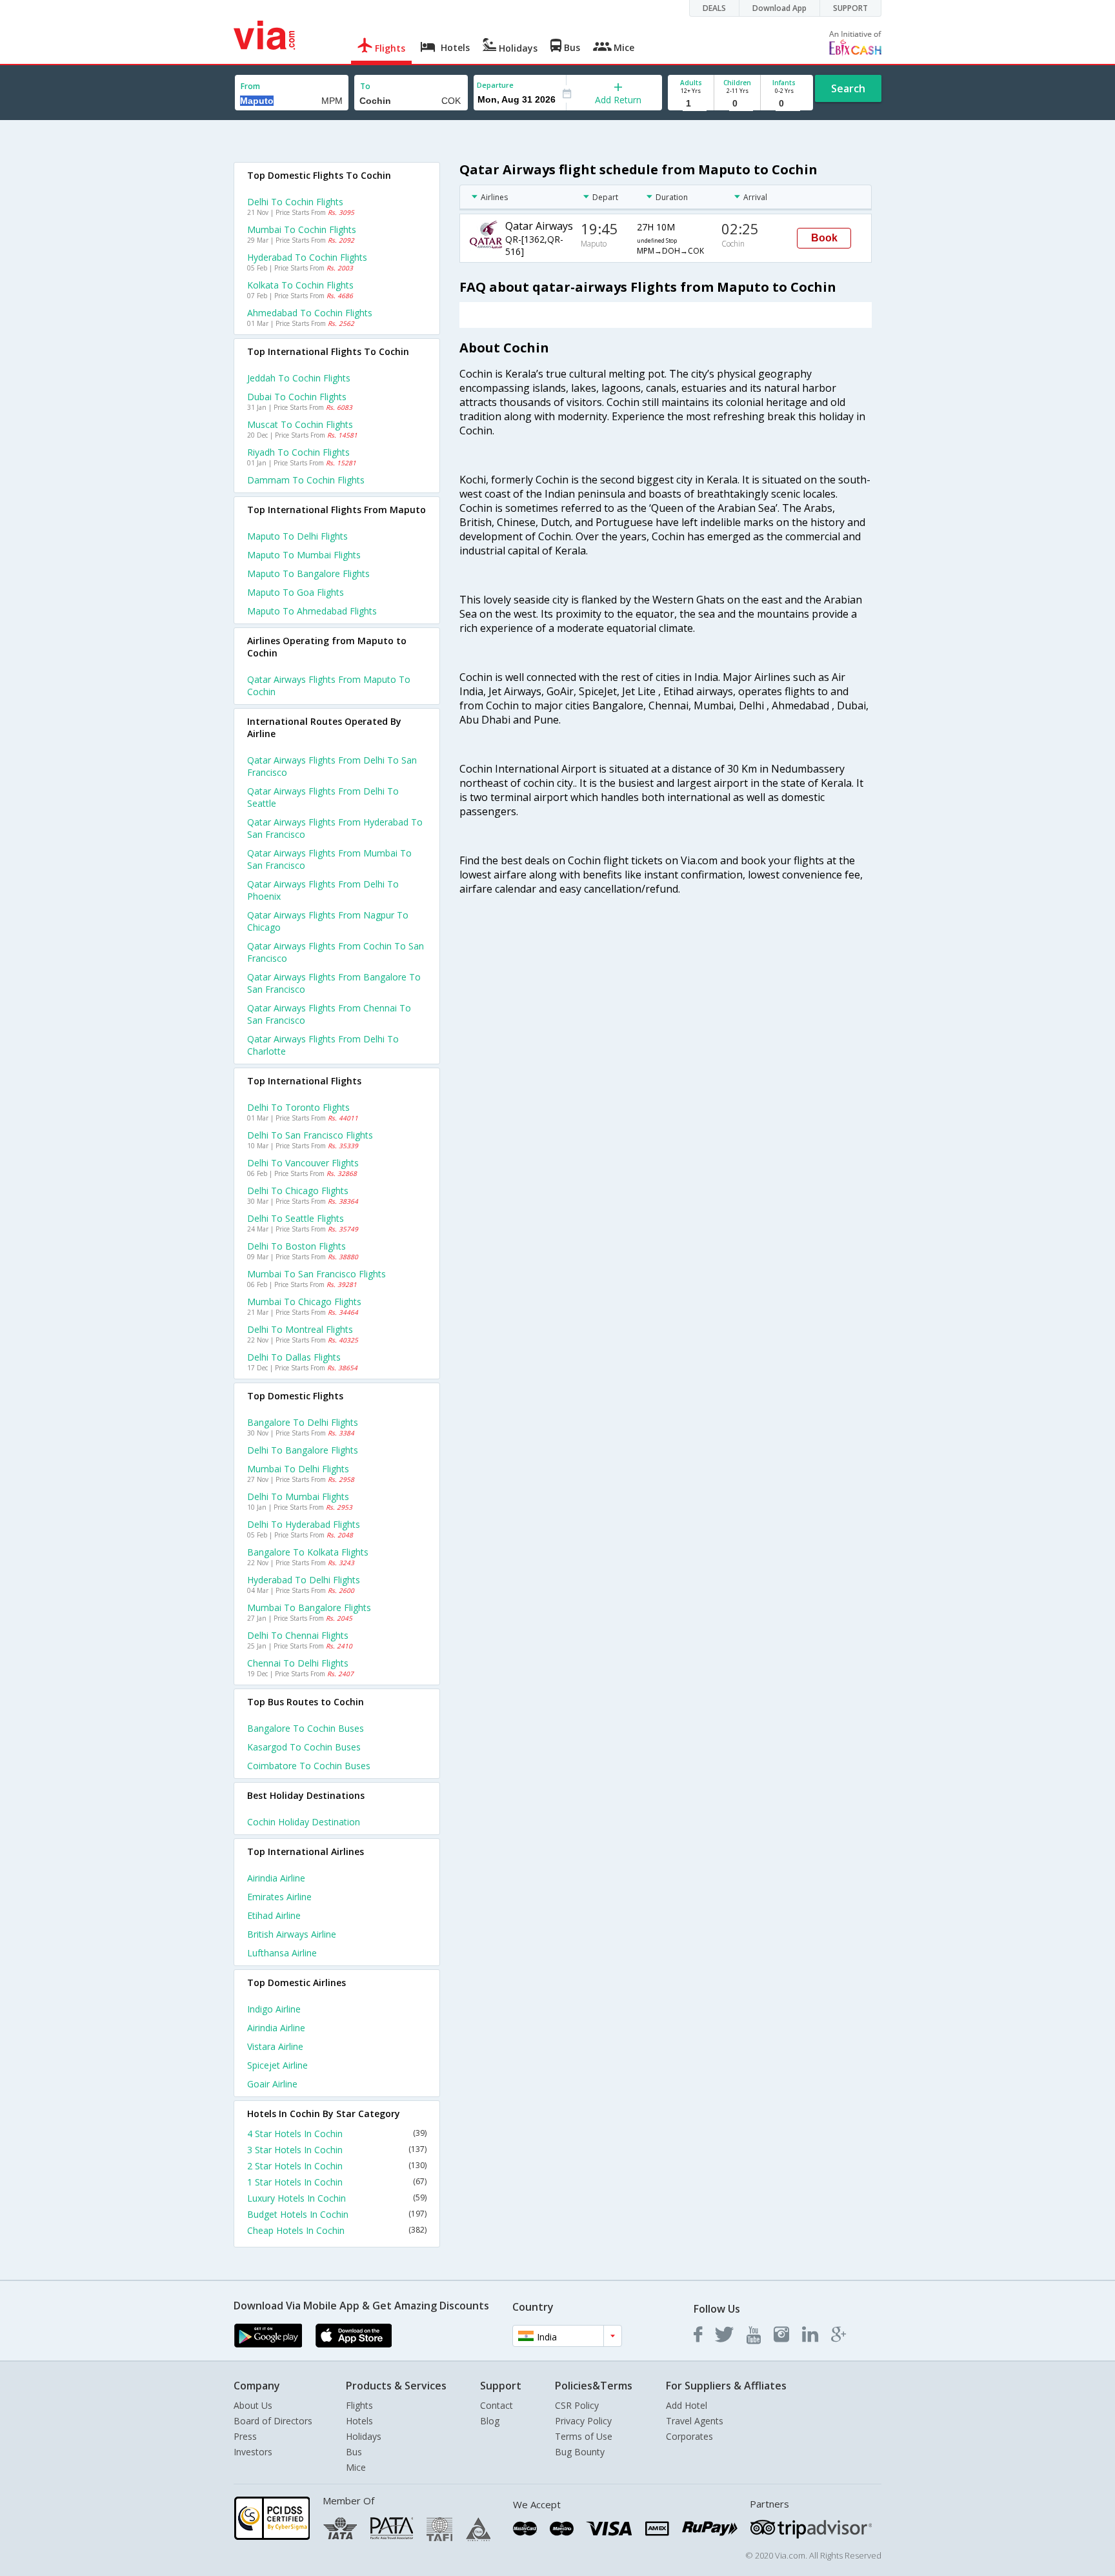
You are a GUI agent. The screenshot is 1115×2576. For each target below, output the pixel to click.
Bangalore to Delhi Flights (303, 1422)
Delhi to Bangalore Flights (303, 1450)
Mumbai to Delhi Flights (298, 1469)
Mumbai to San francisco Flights (316, 1274)
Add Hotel (687, 2405)
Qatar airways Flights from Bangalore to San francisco (334, 983)
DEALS (714, 8)
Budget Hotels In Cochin (337, 2214)
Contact (497, 2405)
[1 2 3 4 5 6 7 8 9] (691, 104)
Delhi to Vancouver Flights (303, 1163)
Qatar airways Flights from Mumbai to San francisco (329, 859)
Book (824, 238)
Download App (779, 8)
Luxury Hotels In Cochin (337, 2198)
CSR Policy (577, 2405)
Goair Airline (272, 2084)
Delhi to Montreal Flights (300, 1329)
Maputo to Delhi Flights (297, 536)
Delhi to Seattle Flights (296, 1218)
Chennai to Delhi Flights (298, 1663)
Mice (356, 2467)
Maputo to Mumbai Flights (304, 555)
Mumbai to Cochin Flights (302, 229)
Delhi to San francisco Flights (310, 1135)
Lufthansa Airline (282, 1953)
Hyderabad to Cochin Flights (307, 257)
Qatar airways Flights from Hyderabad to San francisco (335, 828)
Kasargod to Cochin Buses (304, 1747)
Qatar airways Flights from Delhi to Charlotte (323, 1045)
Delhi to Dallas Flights (294, 1357)
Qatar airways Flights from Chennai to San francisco (329, 1014)
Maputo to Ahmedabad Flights (312, 611)
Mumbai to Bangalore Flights (309, 1607)
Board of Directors (273, 2421)
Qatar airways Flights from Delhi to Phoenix (323, 890)
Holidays (364, 2436)
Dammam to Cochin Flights (306, 480)
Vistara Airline (275, 2046)
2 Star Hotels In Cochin (337, 2166)
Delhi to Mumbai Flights (298, 1496)
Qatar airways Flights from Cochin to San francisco (336, 952)
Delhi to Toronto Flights (298, 1107)
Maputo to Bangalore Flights (308, 573)
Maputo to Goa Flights (296, 592)
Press (245, 2436)
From (250, 86)
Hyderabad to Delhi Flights (304, 1580)
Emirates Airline (279, 1897)
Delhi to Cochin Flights (295, 202)
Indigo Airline (274, 2009)
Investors (253, 2452)
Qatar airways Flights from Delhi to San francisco (332, 766)
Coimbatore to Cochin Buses (309, 1766)
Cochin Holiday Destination (304, 1822)
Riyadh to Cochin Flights (298, 452)
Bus (354, 2452)
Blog (490, 2421)
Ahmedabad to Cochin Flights (310, 313)
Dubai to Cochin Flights (297, 397)
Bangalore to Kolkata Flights (308, 1552)
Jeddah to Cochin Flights (299, 378)
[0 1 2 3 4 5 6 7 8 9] (737, 104)
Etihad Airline (274, 1915)
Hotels (359, 2421)
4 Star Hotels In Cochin (337, 2134)
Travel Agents (695, 2421)
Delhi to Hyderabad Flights (304, 1524)
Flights (359, 2405)
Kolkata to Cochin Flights (300, 285)
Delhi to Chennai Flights (298, 1635)
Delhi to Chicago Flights (298, 1191)
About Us (253, 2405)
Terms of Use (584, 2436)
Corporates (689, 2436)
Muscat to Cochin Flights (300, 424)
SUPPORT (850, 8)
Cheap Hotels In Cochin (337, 2230)
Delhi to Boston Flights (296, 1246)
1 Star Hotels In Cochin (337, 2182)
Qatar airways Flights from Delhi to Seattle (323, 797)
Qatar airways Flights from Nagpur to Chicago (328, 921)
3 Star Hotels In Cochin (337, 2150)
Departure (495, 85)
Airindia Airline (276, 1878)
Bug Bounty (580, 2452)
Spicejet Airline (277, 2065)
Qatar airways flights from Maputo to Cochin (329, 685)
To (365, 86)
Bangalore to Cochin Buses (306, 1728)
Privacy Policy (583, 2421)
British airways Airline (292, 1934)
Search (848, 88)
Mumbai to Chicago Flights (304, 1302)
